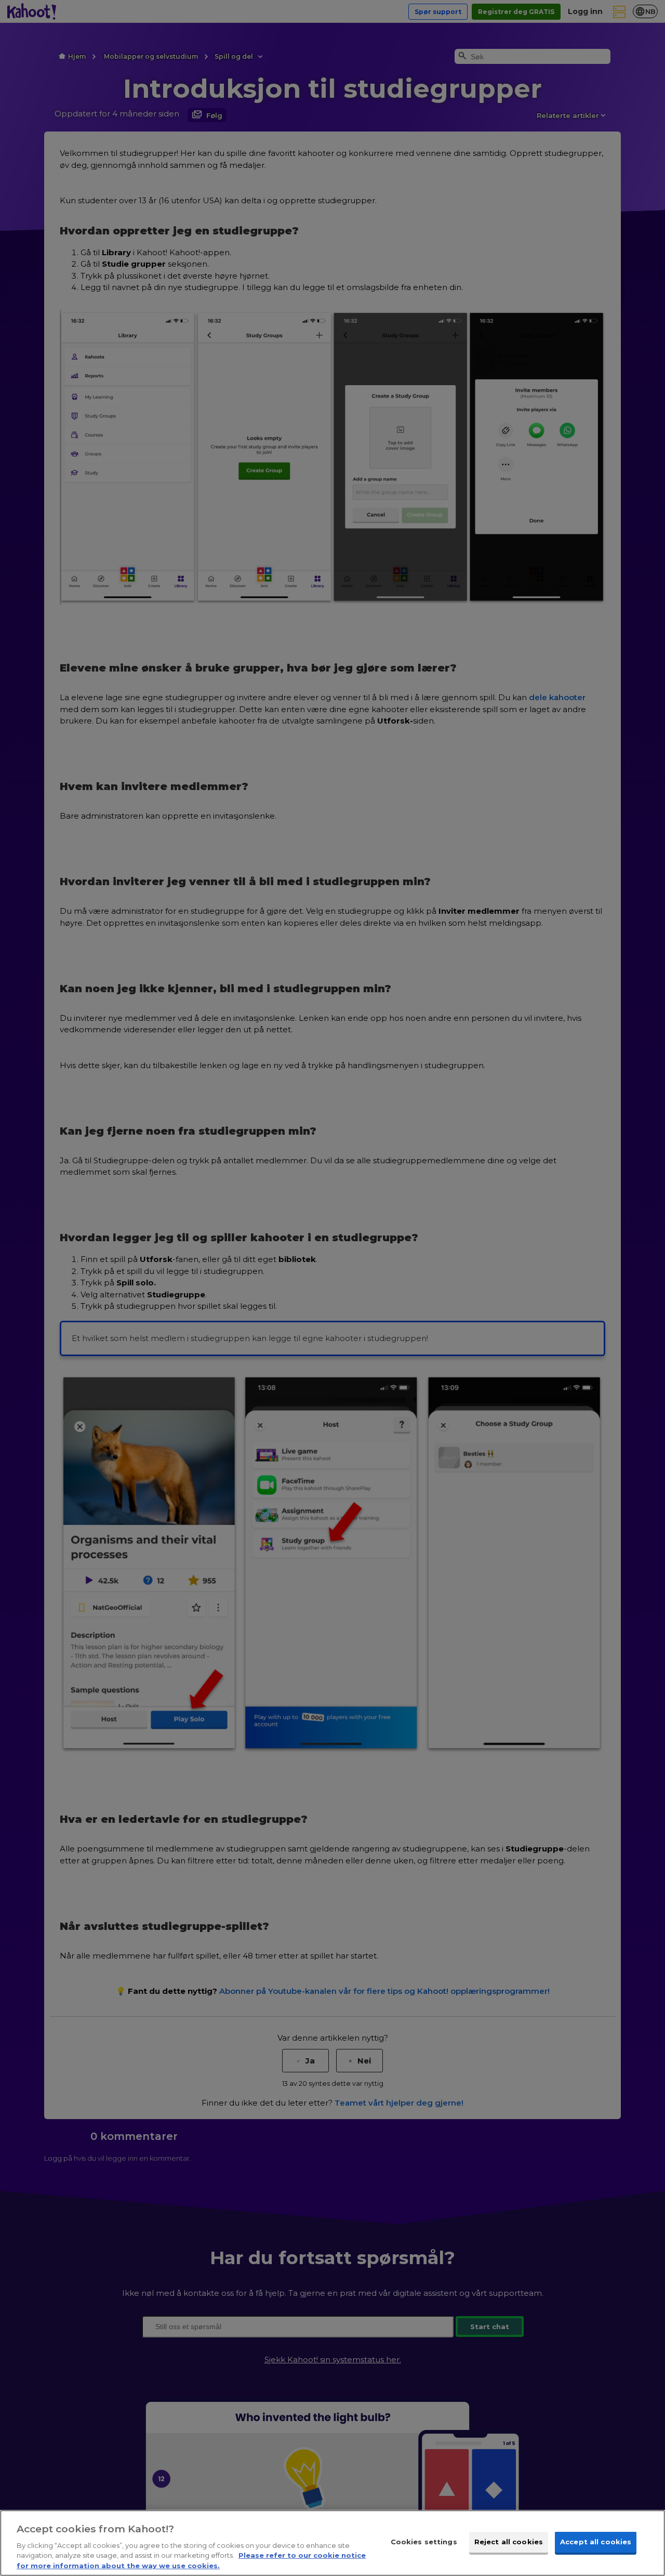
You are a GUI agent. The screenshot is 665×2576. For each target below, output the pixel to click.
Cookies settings (424, 2542)
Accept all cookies (596, 2542)
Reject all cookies (509, 2542)
